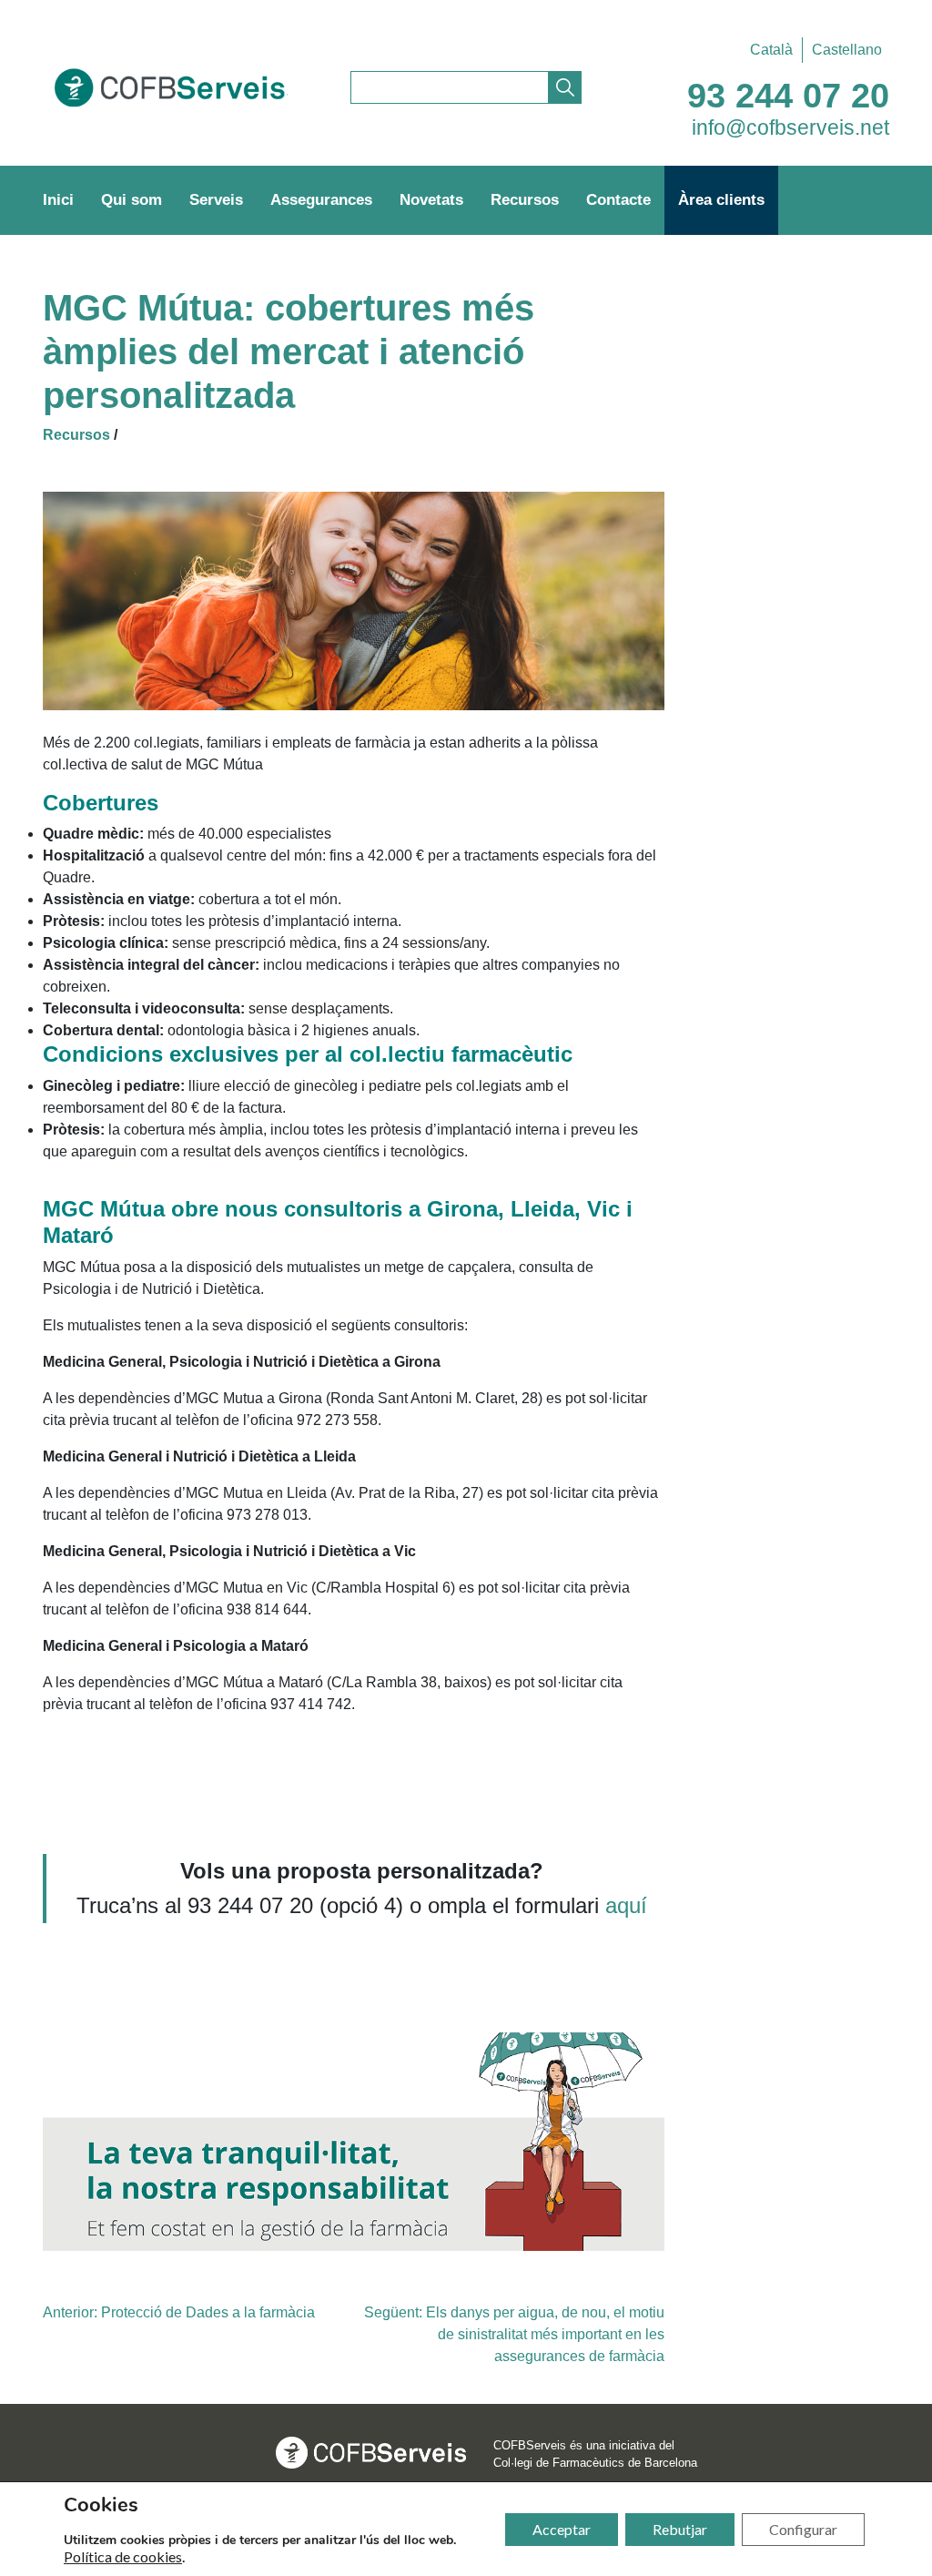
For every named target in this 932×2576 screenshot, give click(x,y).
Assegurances (321, 200)
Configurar (803, 2529)
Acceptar (562, 2529)
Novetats (431, 200)
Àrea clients (721, 200)
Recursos (525, 200)
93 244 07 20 (788, 96)
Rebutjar (680, 2529)
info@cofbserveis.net (790, 127)
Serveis (216, 200)
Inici (58, 200)
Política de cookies (123, 2557)
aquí (626, 1905)
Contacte (618, 200)
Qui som (132, 200)
